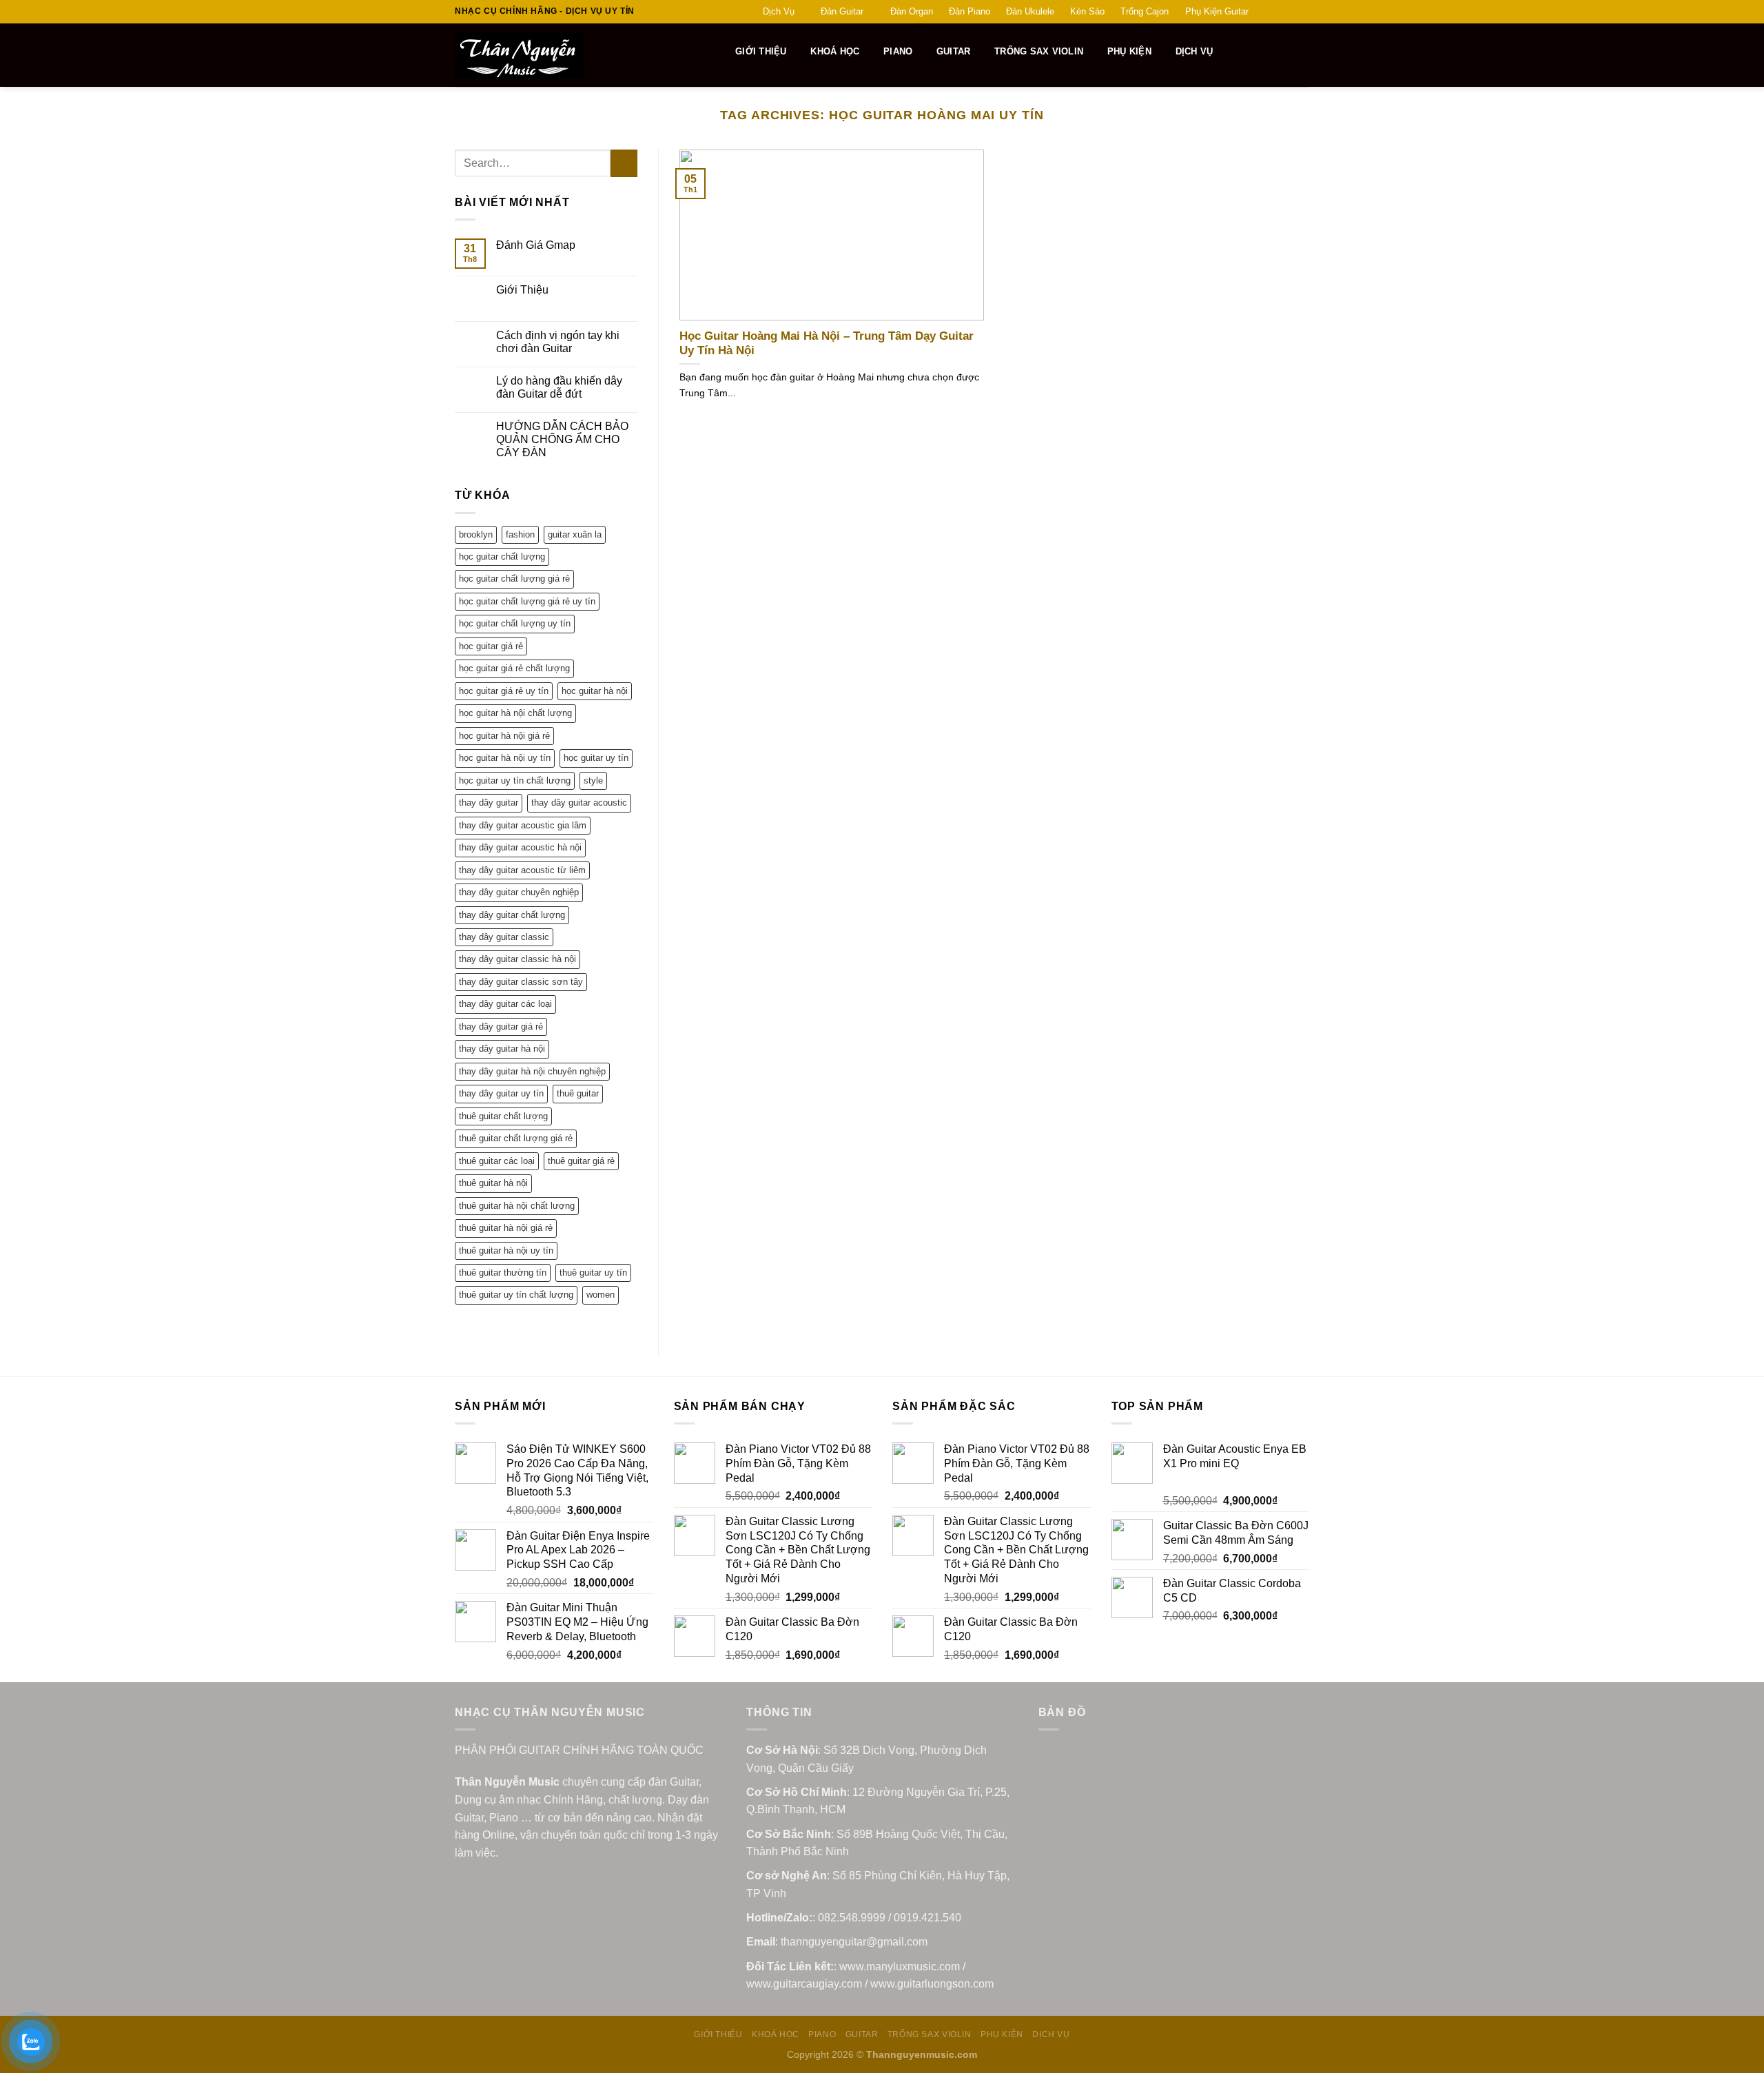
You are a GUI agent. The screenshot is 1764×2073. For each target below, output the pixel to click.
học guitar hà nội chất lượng (515, 713)
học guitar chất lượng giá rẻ (514, 579)
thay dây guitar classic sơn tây (521, 982)
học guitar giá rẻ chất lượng (514, 668)
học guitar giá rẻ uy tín (504, 691)
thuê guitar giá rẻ (581, 1161)
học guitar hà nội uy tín (505, 758)
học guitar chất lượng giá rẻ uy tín (527, 601)
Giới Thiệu (522, 290)
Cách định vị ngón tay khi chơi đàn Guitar (558, 342)
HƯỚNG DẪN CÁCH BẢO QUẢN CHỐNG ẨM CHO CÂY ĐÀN (562, 439)
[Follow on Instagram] (1276, 12)
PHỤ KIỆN (1129, 51)
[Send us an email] (1302, 12)
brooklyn (476, 534)
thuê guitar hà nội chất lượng (517, 1206)
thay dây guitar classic (504, 937)
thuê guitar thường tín (503, 1273)
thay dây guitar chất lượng (512, 915)
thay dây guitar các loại (505, 1004)
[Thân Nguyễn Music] (570, 55)
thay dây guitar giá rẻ (501, 1027)
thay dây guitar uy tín (501, 1093)
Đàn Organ (912, 11)
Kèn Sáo (1087, 11)
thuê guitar (578, 1093)
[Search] (717, 52)
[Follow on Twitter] (1289, 12)
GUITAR (954, 51)
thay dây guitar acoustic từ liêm (522, 870)
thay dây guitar (489, 803)
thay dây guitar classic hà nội (517, 959)
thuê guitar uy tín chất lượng (516, 1295)
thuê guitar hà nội (493, 1183)
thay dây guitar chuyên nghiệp (519, 892)
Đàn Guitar (842, 11)
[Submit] (624, 163)
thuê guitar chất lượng (503, 1116)
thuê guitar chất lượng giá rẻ (516, 1138)
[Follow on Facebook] (1263, 12)
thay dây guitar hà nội (502, 1049)
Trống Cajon (1145, 11)
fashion (520, 534)
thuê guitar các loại (497, 1161)
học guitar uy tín (596, 758)
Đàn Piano (970, 11)
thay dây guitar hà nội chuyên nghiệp (532, 1071)
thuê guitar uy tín (593, 1273)
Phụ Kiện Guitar (1217, 11)
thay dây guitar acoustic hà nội (520, 847)
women (601, 1295)
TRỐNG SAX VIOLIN (1039, 51)
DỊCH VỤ (1194, 51)
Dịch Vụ (779, 11)
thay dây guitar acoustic (579, 803)
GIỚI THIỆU (761, 51)
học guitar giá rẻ (491, 646)
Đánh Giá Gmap (536, 245)
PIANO (898, 51)
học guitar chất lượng (502, 556)
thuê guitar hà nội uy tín (506, 1250)
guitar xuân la (575, 534)
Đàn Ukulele (1030, 11)
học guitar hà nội (595, 691)
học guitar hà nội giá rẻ (504, 736)
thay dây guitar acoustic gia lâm (523, 825)
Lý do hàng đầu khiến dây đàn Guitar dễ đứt (559, 387)
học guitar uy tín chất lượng (515, 780)
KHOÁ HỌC (835, 51)
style (593, 780)
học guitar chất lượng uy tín (515, 623)
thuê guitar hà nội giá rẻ (506, 1228)
